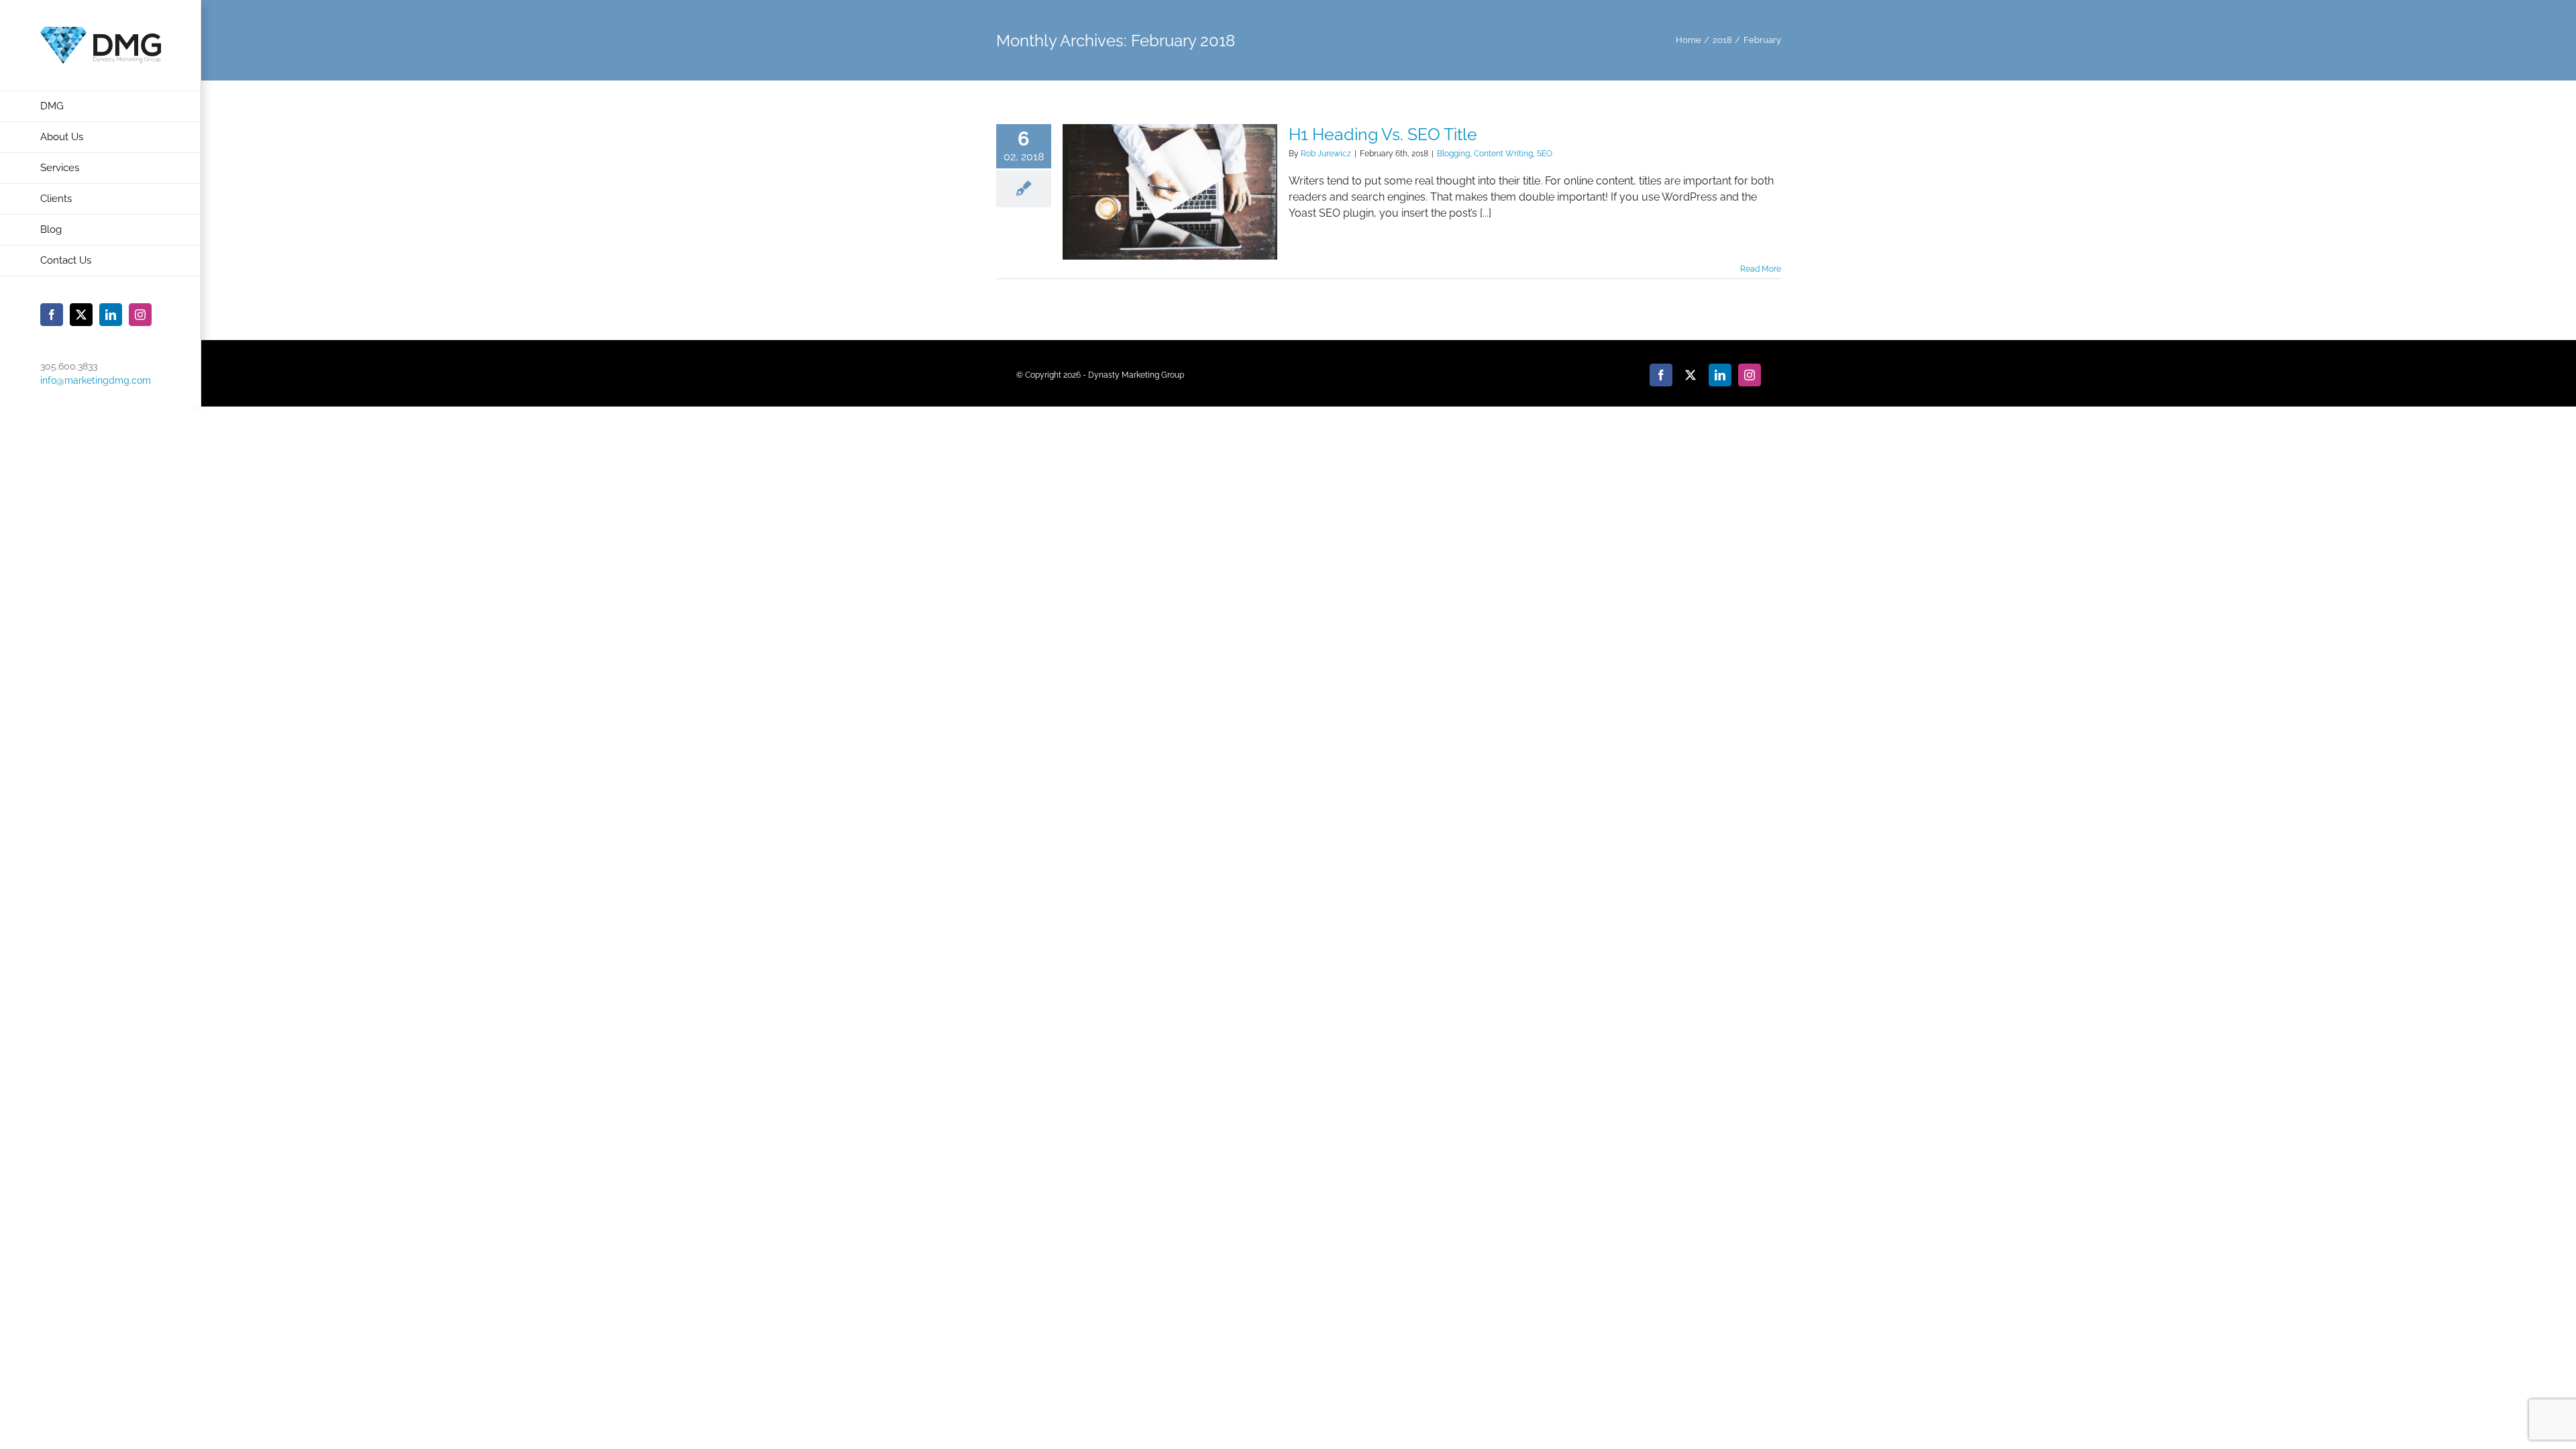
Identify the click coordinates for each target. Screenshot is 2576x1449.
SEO (1545, 154)
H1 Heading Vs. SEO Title (1383, 134)
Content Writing (1503, 154)
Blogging (1453, 154)
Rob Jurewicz (1326, 154)
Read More (1761, 269)
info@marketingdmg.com (96, 380)
